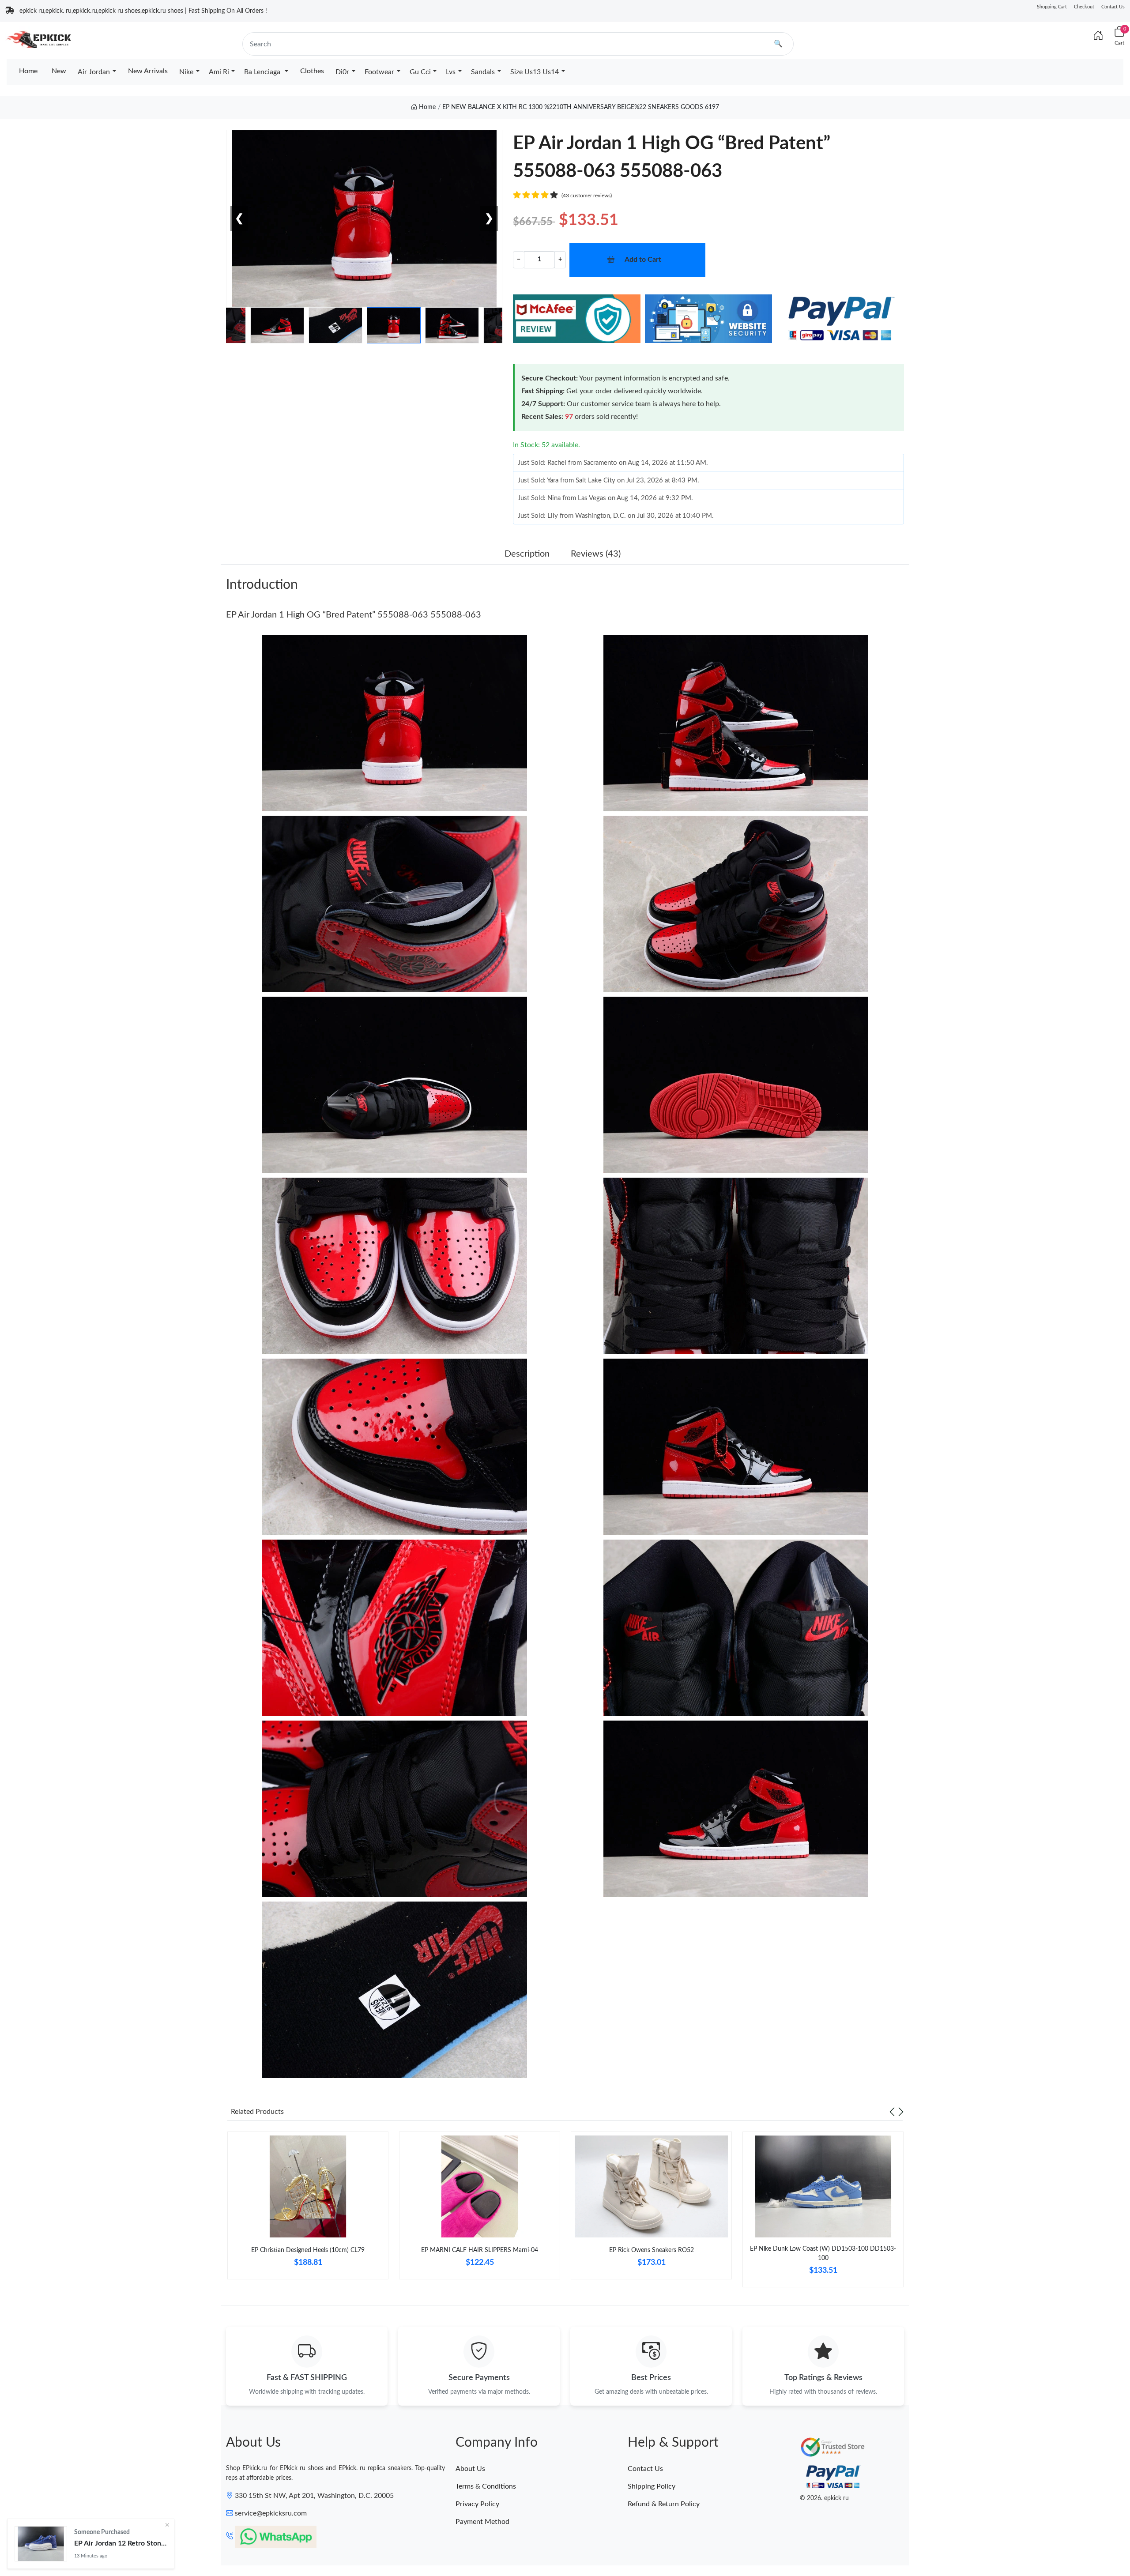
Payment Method (482, 2522)
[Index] (1098, 36)
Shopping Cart (1052, 7)
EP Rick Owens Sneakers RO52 (652, 2250)
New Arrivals (148, 71)
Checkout (1084, 7)
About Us (470, 2469)
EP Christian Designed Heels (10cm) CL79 (308, 2250)
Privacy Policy (477, 2504)
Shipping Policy (652, 2486)
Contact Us (1113, 7)
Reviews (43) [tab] (596, 554)
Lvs (451, 72)
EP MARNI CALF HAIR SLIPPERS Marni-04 (480, 2250)
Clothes (312, 71)
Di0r (342, 72)
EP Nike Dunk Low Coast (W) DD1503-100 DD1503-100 (823, 2254)
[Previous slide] (892, 2112)
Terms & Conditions (486, 2486)
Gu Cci (420, 72)
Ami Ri (219, 72)
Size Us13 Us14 (535, 72)
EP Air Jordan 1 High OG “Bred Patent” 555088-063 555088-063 (354, 615)
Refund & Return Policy (664, 2504)
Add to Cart (643, 260)
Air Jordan (94, 72)
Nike (186, 72)
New (59, 71)
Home (28, 71)
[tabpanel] (308, 2209)
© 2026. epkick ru (824, 2498)
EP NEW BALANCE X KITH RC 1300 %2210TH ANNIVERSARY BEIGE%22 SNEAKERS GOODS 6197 (581, 107)
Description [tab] (527, 554)
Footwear (379, 72)
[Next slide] (901, 2112)
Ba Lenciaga (263, 72)
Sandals (483, 72)
